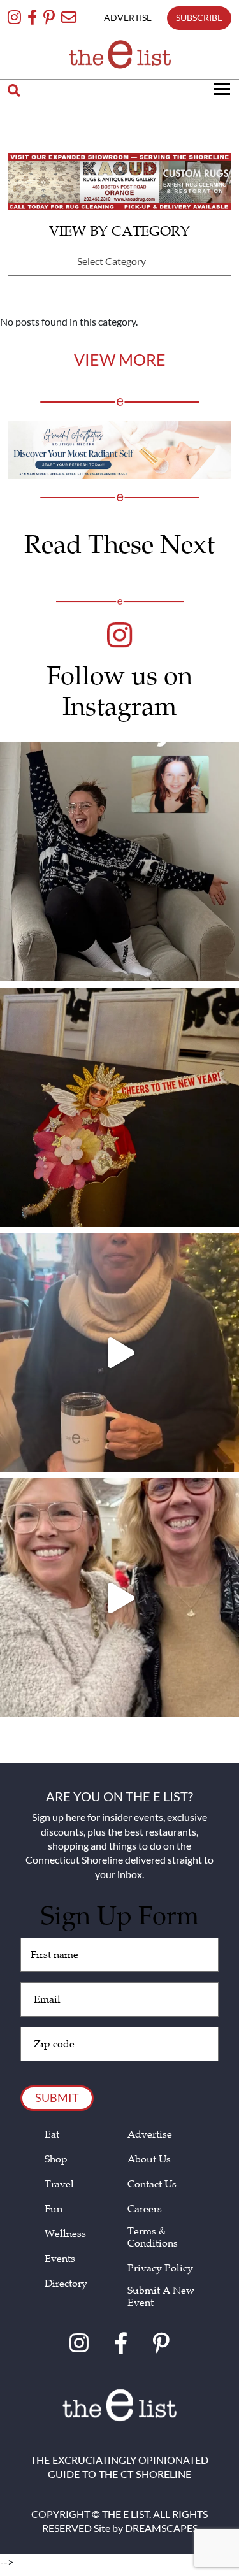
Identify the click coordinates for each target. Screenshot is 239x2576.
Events (60, 2259)
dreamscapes (161, 2528)
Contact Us (152, 2184)
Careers (145, 2209)
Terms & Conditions (153, 2238)
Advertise (150, 2135)
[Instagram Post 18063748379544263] (119, 1107)
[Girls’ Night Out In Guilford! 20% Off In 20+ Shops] (119, 1352)
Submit (57, 2097)
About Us (149, 2160)
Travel (59, 2184)
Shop (56, 2160)
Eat (52, 2135)
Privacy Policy (160, 2269)
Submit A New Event (161, 2297)
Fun (54, 2209)
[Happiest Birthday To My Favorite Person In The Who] (119, 862)
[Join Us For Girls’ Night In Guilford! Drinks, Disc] (119, 1598)
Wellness (65, 2234)
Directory (66, 2284)
